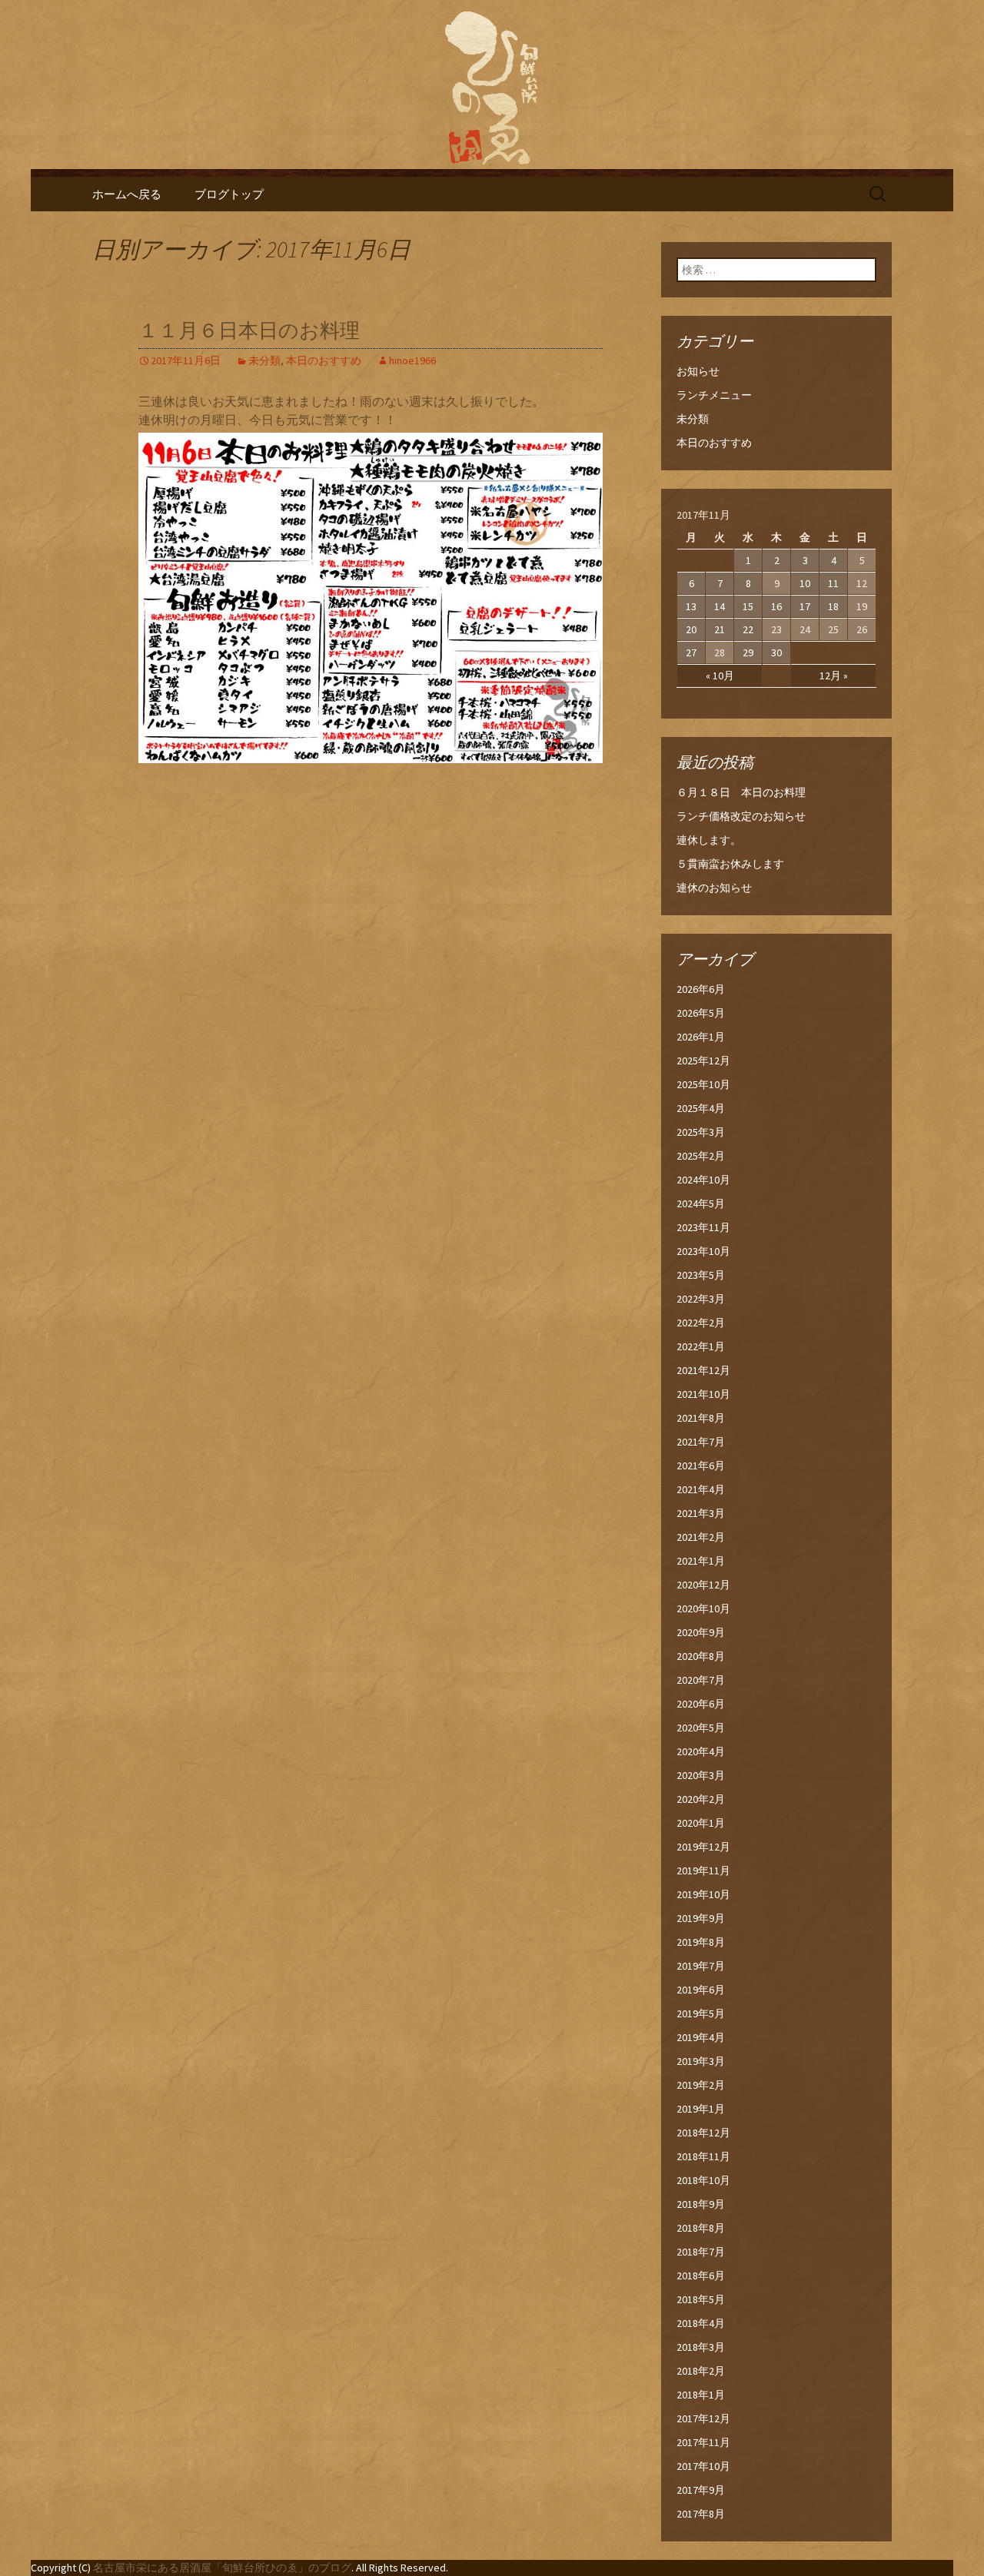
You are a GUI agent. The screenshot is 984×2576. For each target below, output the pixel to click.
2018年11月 (703, 2156)
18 (833, 606)
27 (691, 652)
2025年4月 (701, 1108)
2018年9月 (701, 2204)
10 (805, 583)
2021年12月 (703, 1370)
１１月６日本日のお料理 (249, 331)
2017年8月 (701, 2514)
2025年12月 (703, 1061)
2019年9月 (701, 1918)
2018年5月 (701, 2299)
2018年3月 (701, 2347)
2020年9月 (701, 1632)
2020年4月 (701, 1751)
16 (776, 606)
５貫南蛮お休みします (730, 864)
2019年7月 (701, 1966)
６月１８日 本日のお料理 (741, 792)
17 (805, 606)
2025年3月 (701, 1132)
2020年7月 (701, 1680)
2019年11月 (703, 1871)
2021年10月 (703, 1394)
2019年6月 (701, 1990)
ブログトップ (229, 194)
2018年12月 (703, 2133)
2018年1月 (701, 2395)
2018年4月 (701, 2323)
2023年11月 (703, 1227)
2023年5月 (701, 1275)
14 (720, 606)
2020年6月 (701, 1704)
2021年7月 (701, 1442)
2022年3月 (701, 1299)
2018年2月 (701, 2371)
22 (748, 629)
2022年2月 (701, 1323)
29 (748, 652)
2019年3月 (701, 2061)
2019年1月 (701, 2109)
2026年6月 (701, 989)
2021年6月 (701, 1466)
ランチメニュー (714, 395)
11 (833, 583)
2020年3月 (701, 1775)
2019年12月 (703, 1847)
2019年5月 (701, 2013)
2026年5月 (701, 1013)
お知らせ (698, 371)
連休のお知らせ (714, 888)
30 (776, 652)
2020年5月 (701, 1728)
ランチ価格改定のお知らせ (741, 816)
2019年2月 (701, 2085)
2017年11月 (703, 2442)
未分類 (264, 360)
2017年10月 (703, 2466)
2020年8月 (701, 1656)
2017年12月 (703, 2418)
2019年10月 (703, 1894)
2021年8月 (701, 1418)
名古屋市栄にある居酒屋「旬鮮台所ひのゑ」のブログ (222, 2568)
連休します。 (709, 840)
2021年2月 (701, 1537)
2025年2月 (701, 1156)
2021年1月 (701, 1561)
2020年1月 (701, 1823)
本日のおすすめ (324, 360)
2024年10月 (703, 1180)
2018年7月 (701, 2252)
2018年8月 (701, 2228)
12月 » (834, 676)
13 (691, 606)
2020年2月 (701, 1799)
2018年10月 (703, 2180)
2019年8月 (701, 1942)
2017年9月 (701, 2490)
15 (748, 606)
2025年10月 (703, 1084)
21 (720, 629)
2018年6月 (701, 2276)
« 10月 (720, 676)
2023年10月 (703, 1251)
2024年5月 (701, 1203)
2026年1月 (701, 1037)
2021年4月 (701, 1489)
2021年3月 (701, 1513)
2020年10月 (703, 1608)
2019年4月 (701, 2037)
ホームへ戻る (127, 194)
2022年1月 (701, 1346)
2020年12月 (703, 1585)
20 (691, 629)
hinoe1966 (412, 360)
